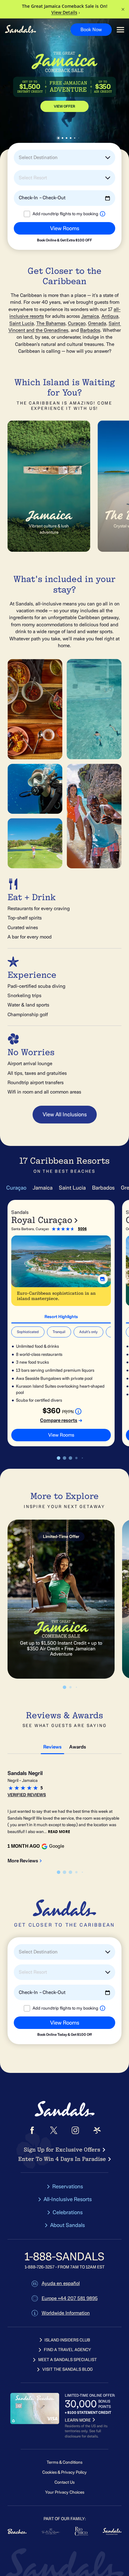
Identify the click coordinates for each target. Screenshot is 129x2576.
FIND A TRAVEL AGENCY (67, 2350)
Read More (59, 1832)
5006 (82, 1229)
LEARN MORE (78, 2420)
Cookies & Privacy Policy (64, 2472)
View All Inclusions (65, 1114)
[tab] (61, 1316)
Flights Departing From (34, 219)
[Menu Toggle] (120, 30)
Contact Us (64, 2482)
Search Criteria (26, 245)
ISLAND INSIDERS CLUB (67, 2340)
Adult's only (88, 1332)
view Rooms (61, 1435)
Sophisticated (28, 1332)
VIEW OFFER (64, 106)
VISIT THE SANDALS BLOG (67, 2369)
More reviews (23, 1861)
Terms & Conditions (64, 2462)
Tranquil (59, 1332)
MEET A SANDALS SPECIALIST (67, 2360)
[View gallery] (103, 1279)
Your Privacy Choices (65, 2492)
